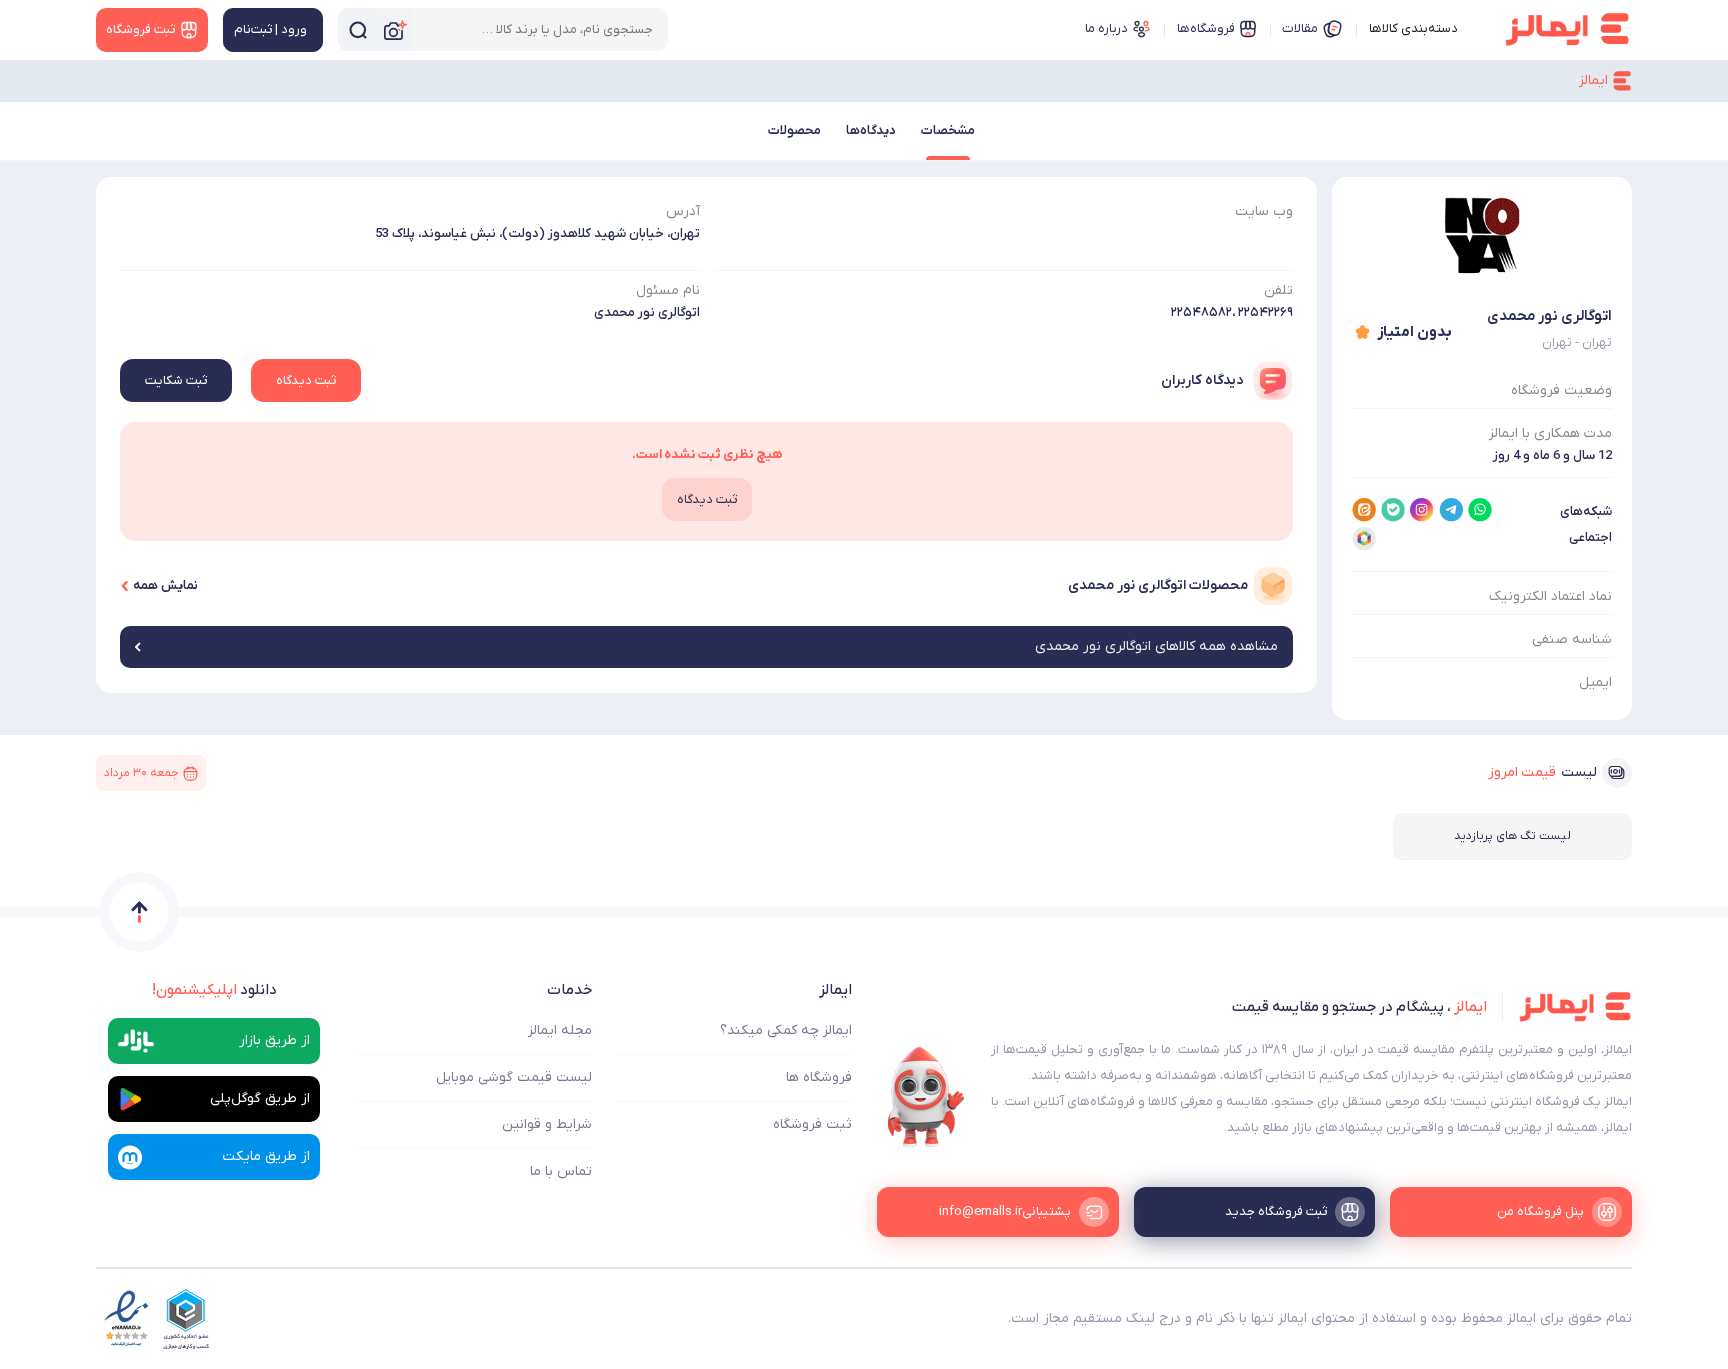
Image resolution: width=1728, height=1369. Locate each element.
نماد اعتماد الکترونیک (1550, 596)
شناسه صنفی (1572, 639)
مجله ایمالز (560, 1030)
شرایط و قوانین (547, 1124)
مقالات (1300, 28)
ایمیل (1595, 682)
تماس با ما (561, 1171)
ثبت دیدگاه (306, 380)
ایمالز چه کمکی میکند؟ (786, 1030)
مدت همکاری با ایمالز (1550, 433)
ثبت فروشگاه (812, 1124)
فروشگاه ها (819, 1077)
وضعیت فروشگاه (1561, 390)
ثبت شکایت (176, 380)
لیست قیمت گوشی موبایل (514, 1077)
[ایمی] (926, 1097)
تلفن (1278, 290)
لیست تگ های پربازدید (1512, 836)
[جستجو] (358, 29)
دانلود (214, 990)
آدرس (683, 211)
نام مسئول (668, 290)
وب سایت (1264, 211)
